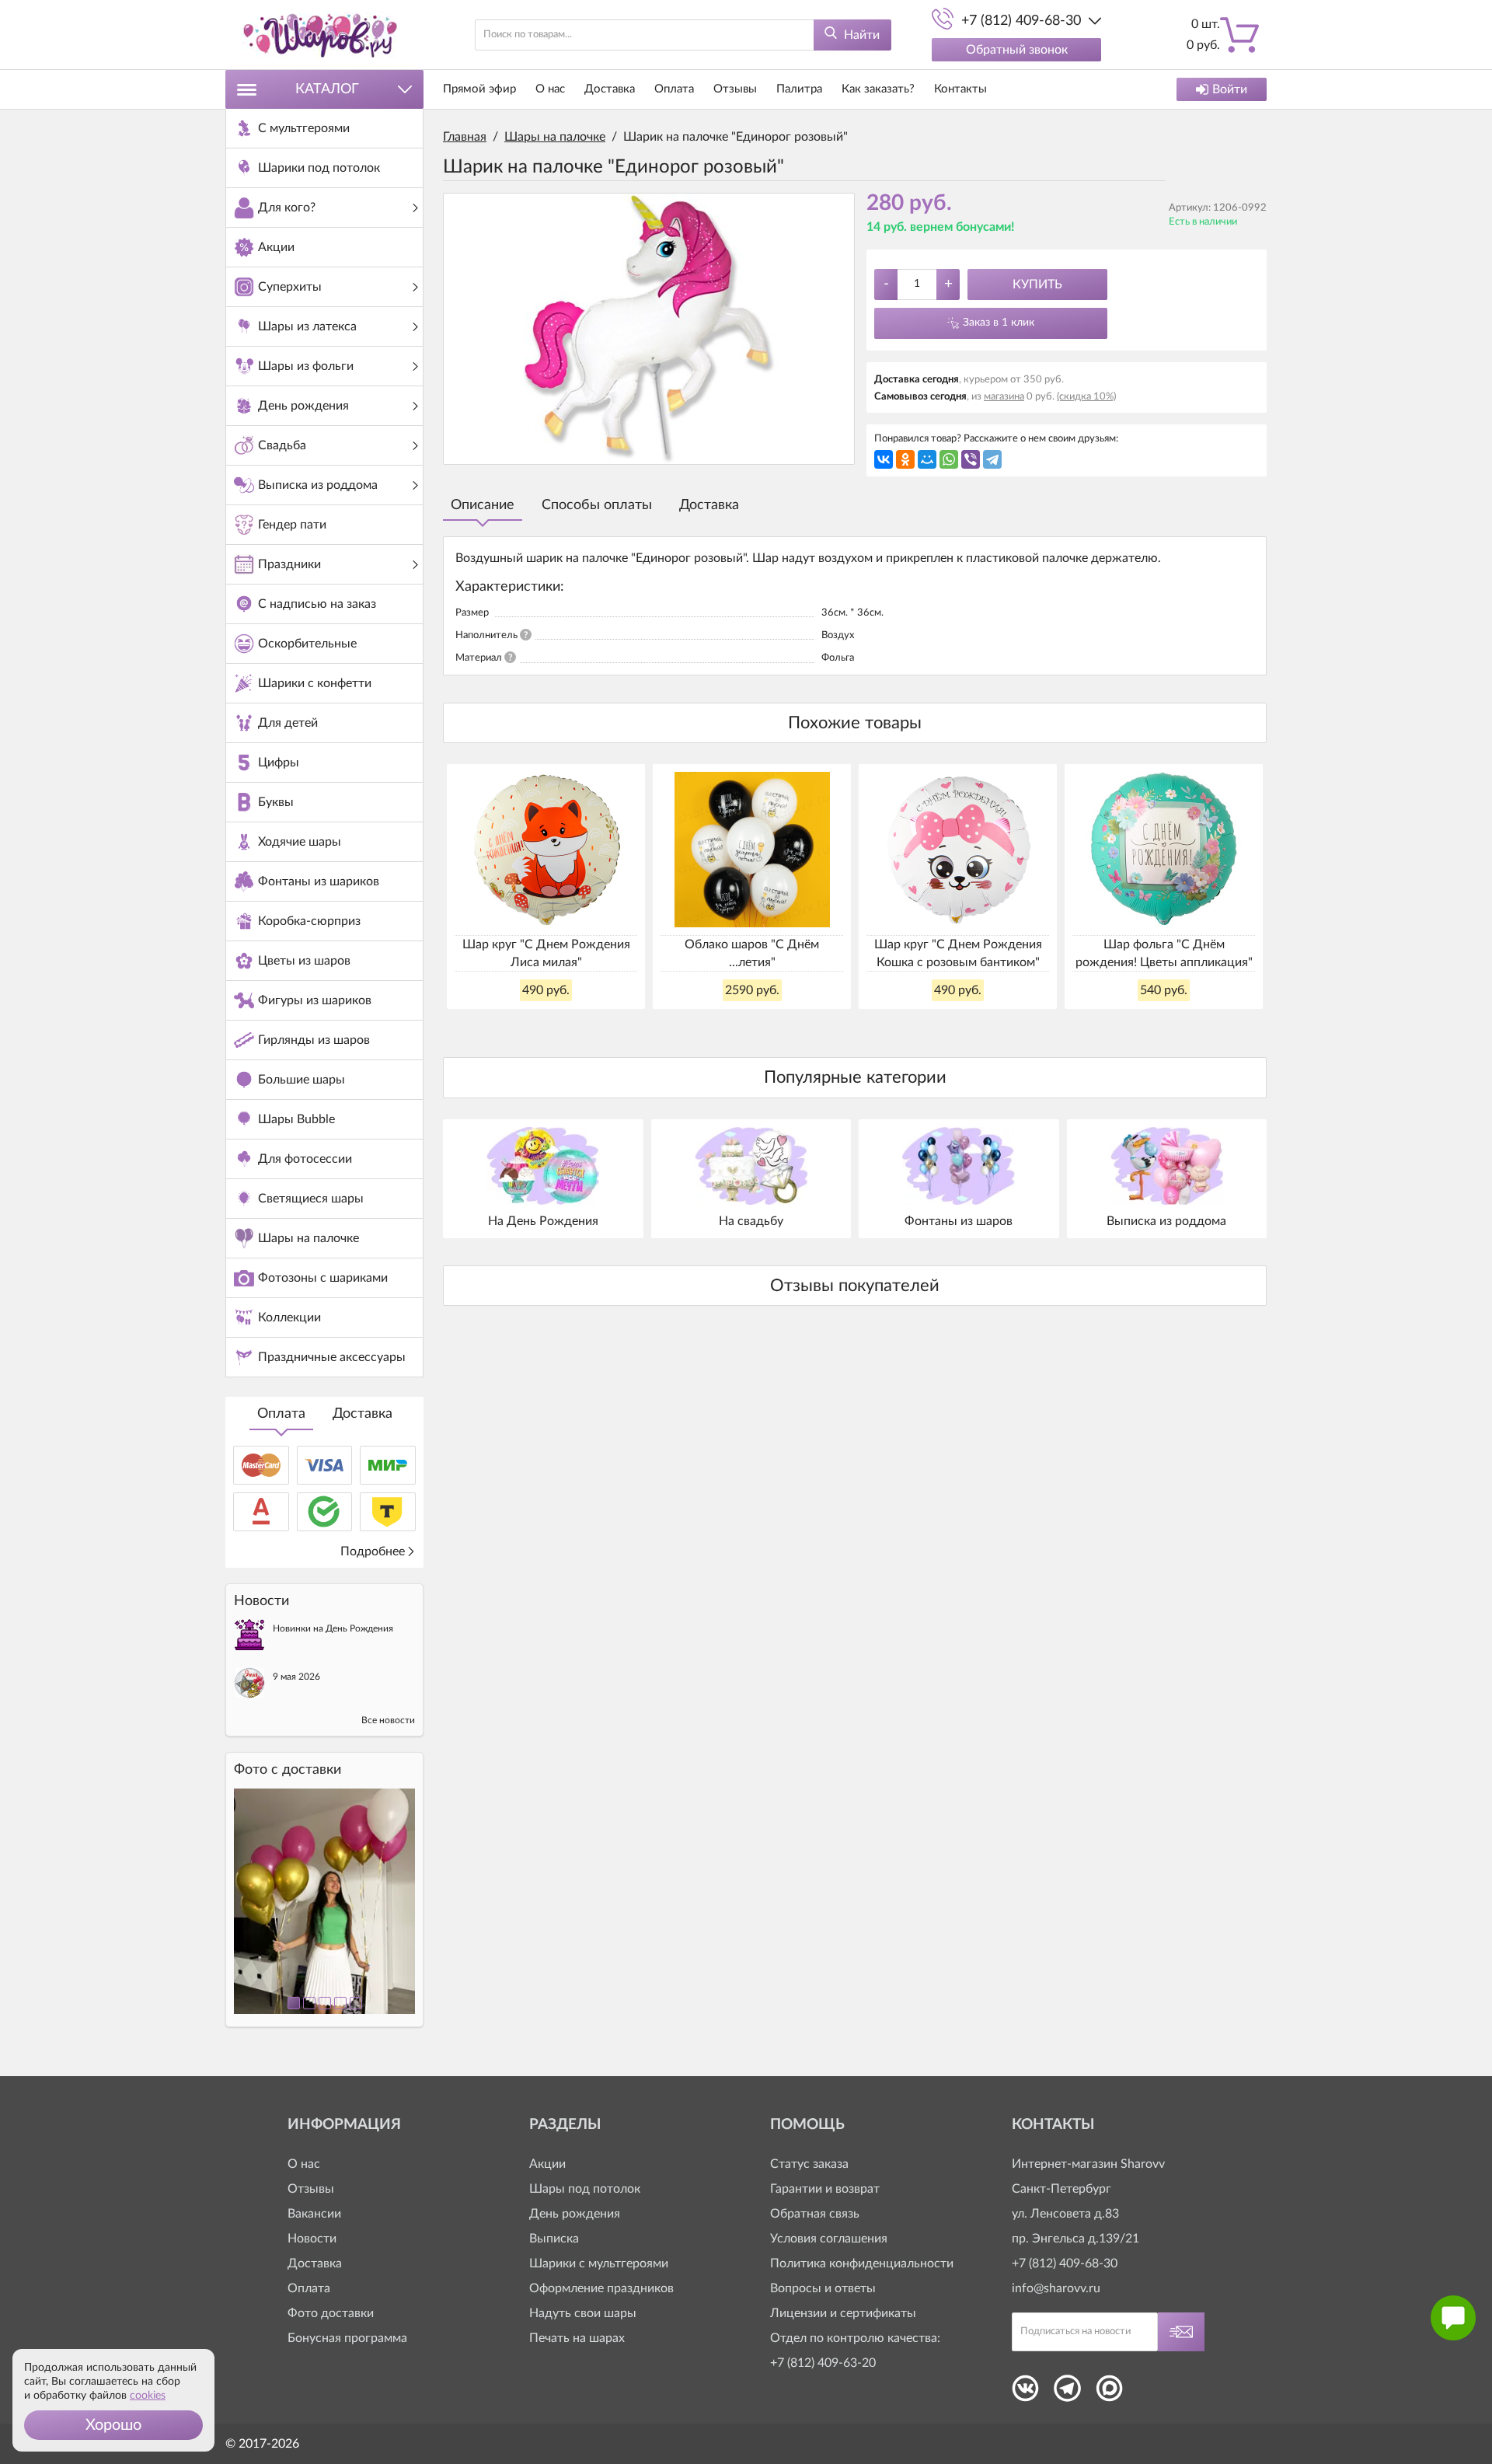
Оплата (281, 1414)
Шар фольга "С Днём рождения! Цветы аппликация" (1164, 953)
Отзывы (735, 89)
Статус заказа (809, 2164)
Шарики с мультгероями (599, 2263)
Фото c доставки (288, 1770)
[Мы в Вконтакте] (1025, 2393)
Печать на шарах (577, 2338)
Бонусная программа (347, 2338)
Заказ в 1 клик (999, 323)
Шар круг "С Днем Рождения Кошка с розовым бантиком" (958, 953)
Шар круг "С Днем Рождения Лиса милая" (546, 953)
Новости (312, 2239)
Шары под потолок (585, 2189)
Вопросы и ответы (823, 2288)
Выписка (554, 2239)
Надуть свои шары (583, 2313)
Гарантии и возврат (825, 2189)
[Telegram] (992, 459)
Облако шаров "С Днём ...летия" (752, 953)
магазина (1004, 397)
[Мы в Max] (1109, 2393)
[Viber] (971, 459)
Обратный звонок (1017, 50)
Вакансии (314, 2214)
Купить (1037, 284)
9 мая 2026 (296, 1677)
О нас (550, 89)
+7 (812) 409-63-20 (823, 2363)
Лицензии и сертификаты (843, 2313)
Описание (483, 505)
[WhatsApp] (949, 459)
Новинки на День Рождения (333, 1628)
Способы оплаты (597, 505)
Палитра (799, 89)
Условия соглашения (829, 2239)
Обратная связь (815, 2214)
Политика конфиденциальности (862, 2263)
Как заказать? (878, 89)
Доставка (363, 1414)
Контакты (960, 89)
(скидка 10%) (1086, 397)
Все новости (388, 1720)
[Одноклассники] (905, 459)
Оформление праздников (601, 2288)
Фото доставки (331, 2313)
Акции (547, 2164)
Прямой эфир (479, 89)
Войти (1230, 89)
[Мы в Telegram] (1067, 2393)
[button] (113, 2425)
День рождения (575, 2214)
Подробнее (373, 1551)
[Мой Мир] (927, 459)
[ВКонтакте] (884, 459)
